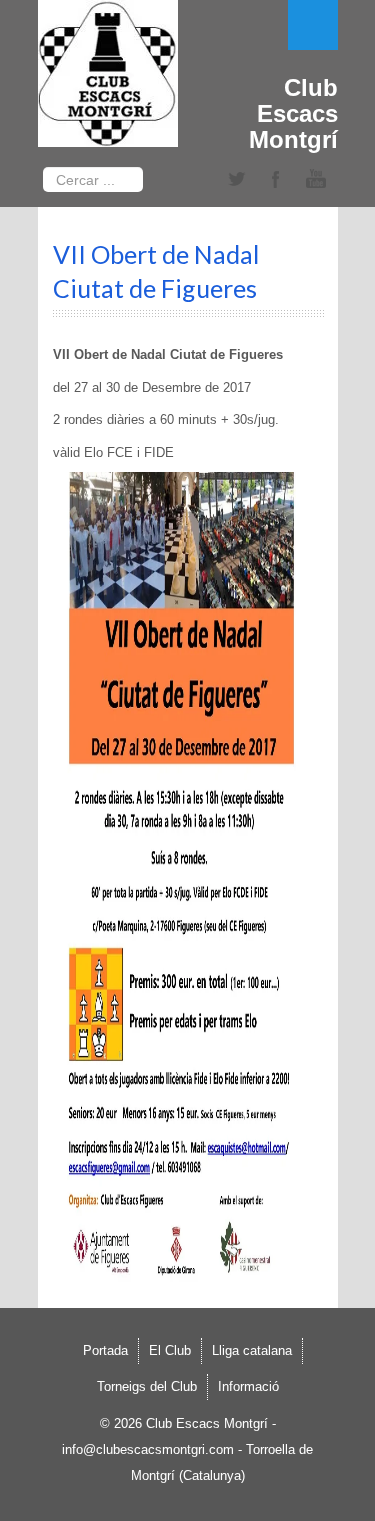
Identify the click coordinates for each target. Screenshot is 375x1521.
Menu (313, 25)
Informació (248, 1386)
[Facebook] (276, 179)
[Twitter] (236, 179)
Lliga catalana (252, 1350)
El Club (170, 1350)
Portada (105, 1350)
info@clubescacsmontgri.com (148, 1449)
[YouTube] (316, 179)
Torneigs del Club (147, 1386)
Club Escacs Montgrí (293, 113)
